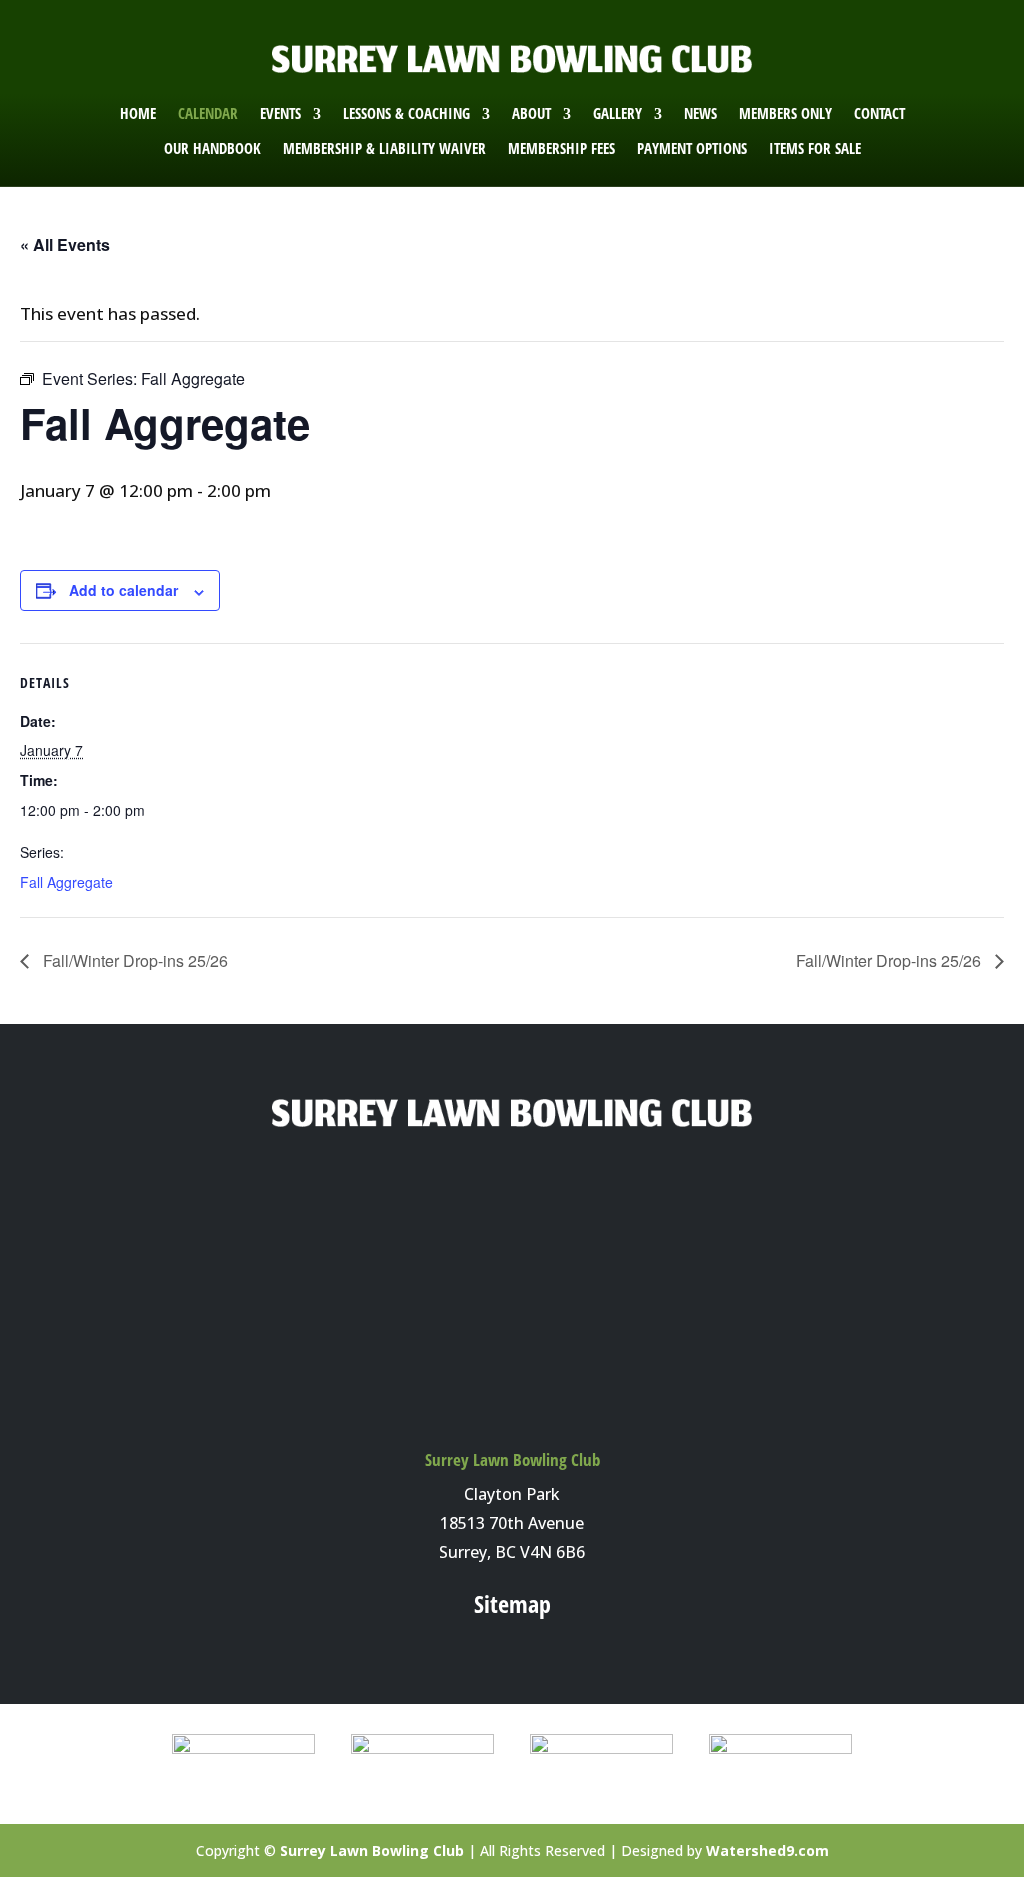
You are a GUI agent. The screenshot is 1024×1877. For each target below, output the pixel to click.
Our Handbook (212, 148)
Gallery (617, 113)
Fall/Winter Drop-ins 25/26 (133, 960)
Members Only (785, 113)
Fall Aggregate (66, 882)
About (531, 113)
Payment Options (692, 148)
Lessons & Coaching (406, 113)
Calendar (208, 113)
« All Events (65, 244)
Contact (879, 113)
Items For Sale (815, 148)
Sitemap (512, 1603)
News (700, 113)
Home (138, 113)
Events (280, 113)
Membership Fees (561, 148)
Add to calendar (123, 590)
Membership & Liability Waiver (384, 148)
